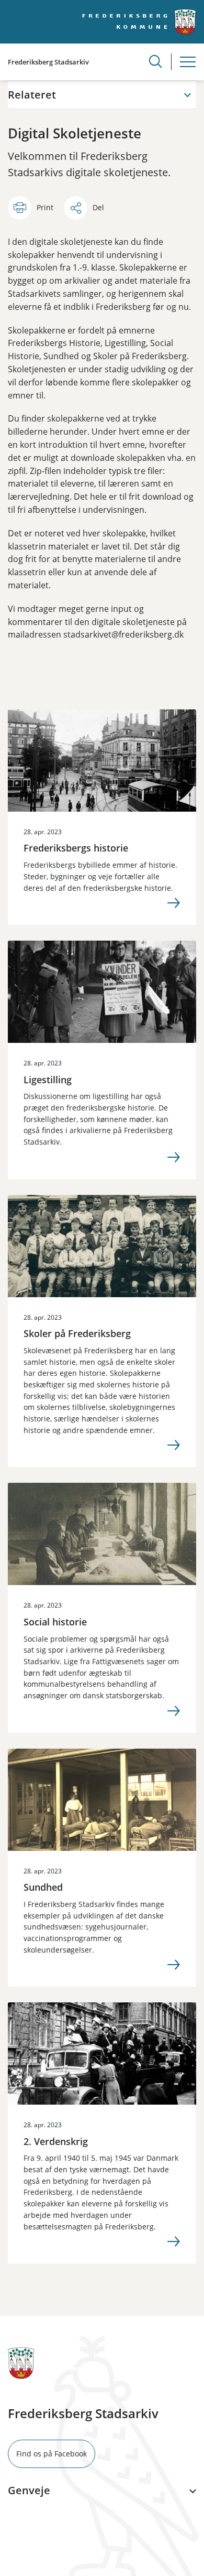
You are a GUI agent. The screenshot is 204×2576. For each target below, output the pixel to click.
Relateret (32, 95)
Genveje (29, 2491)
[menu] (188, 62)
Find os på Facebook (52, 2454)
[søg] (155, 61)
